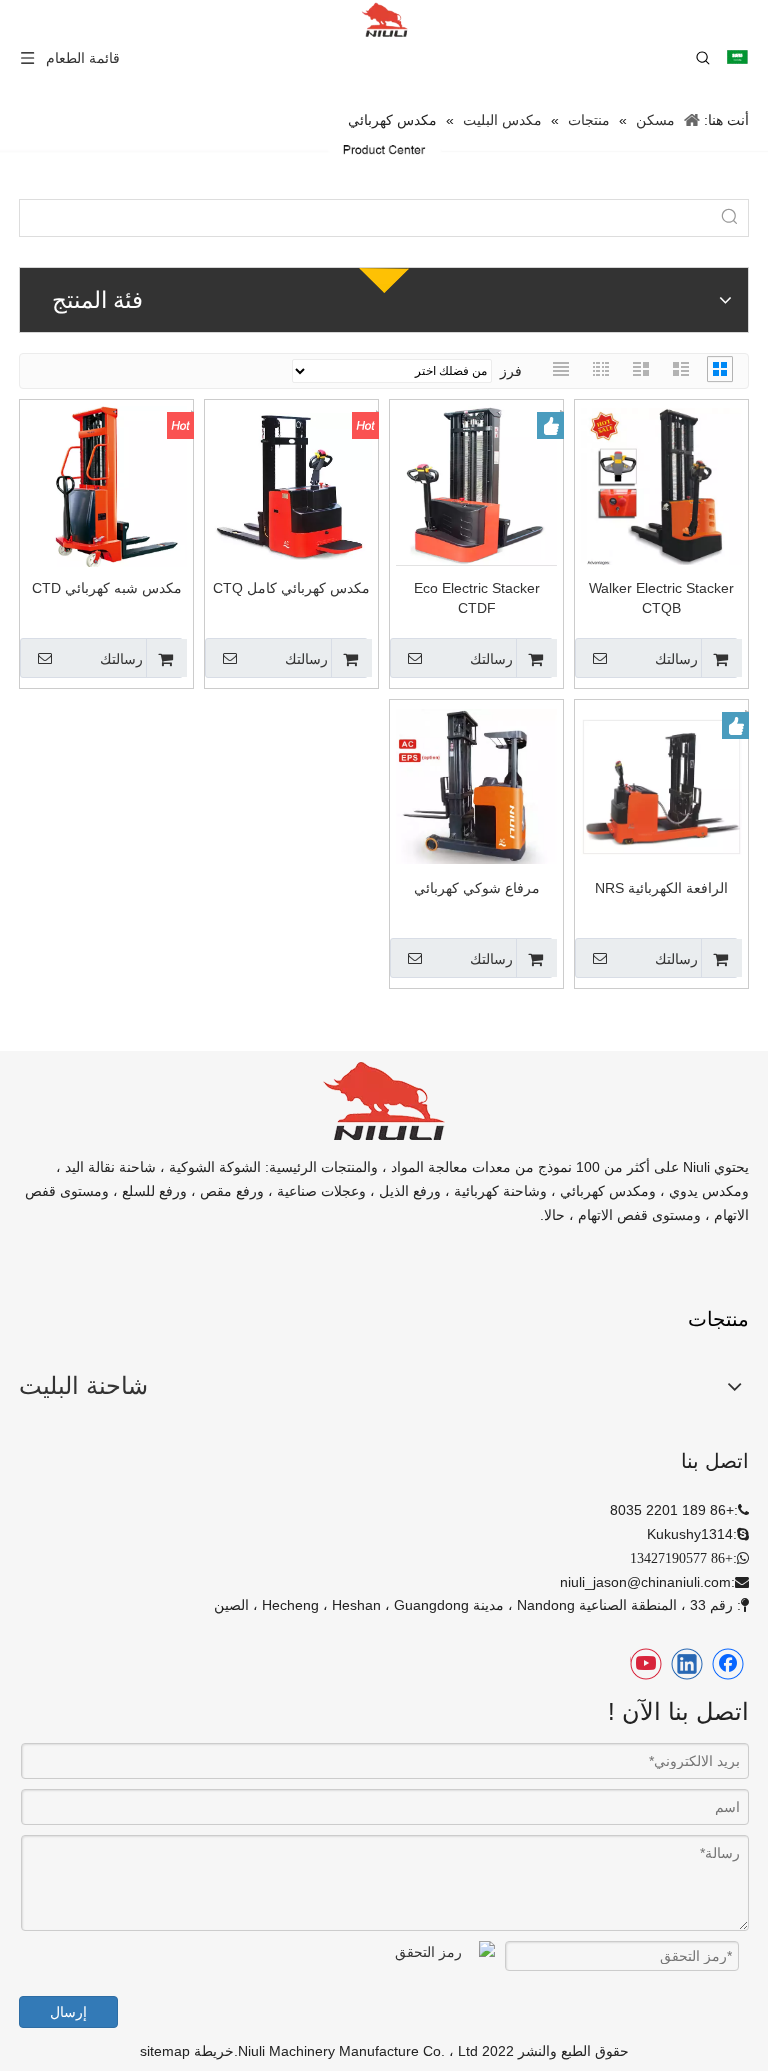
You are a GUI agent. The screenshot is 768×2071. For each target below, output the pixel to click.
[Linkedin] (687, 1664)
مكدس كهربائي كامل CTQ (291, 588)
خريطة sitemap (187, 2051)
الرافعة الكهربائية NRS (661, 888)
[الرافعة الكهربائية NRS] (661, 785)
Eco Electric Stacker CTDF (477, 598)
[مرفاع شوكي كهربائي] (476, 785)
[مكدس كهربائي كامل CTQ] (291, 485)
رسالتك (676, 659)
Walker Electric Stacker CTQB (661, 598)
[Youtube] (646, 1664)
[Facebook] (728, 1664)
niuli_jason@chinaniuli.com (645, 1582)
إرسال (68, 2012)
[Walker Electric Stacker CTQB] (661, 485)
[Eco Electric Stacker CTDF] (476, 485)
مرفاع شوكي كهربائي (477, 888)
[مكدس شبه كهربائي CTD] (106, 485)
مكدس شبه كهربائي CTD (107, 588)
